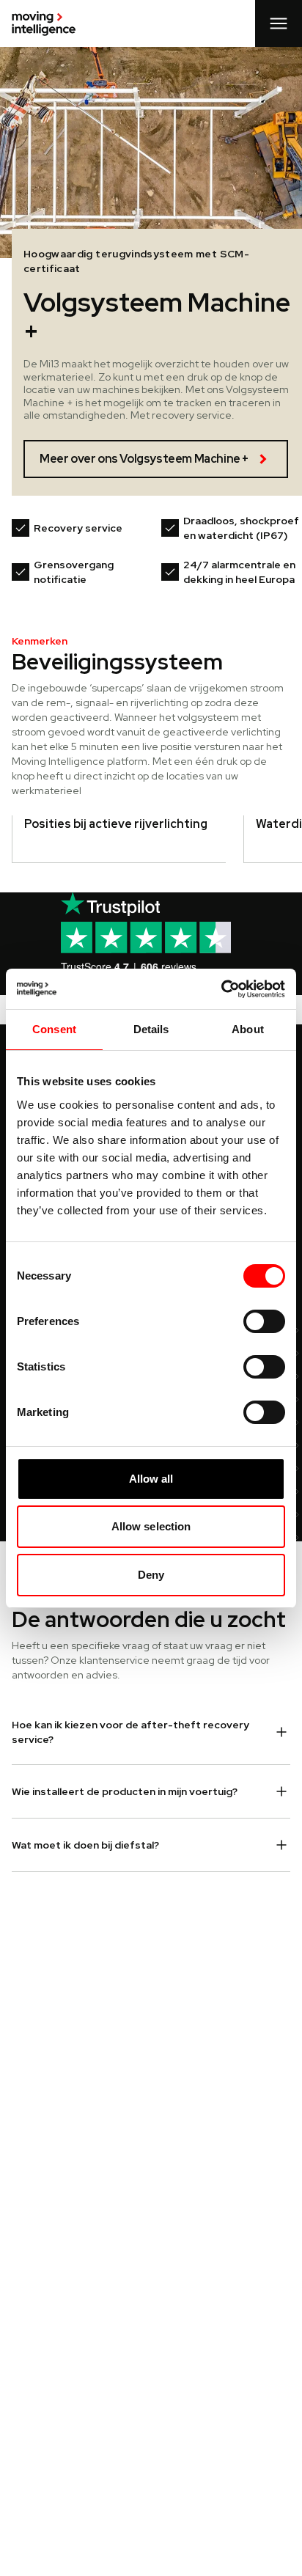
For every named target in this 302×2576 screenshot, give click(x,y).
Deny (151, 1575)
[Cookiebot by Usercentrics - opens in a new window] (221, 989)
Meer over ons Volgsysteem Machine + (144, 459)
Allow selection (151, 1526)
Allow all (151, 1479)
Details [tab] (151, 1029)
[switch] (264, 1321)
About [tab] (248, 1029)
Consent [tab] (54, 1029)
